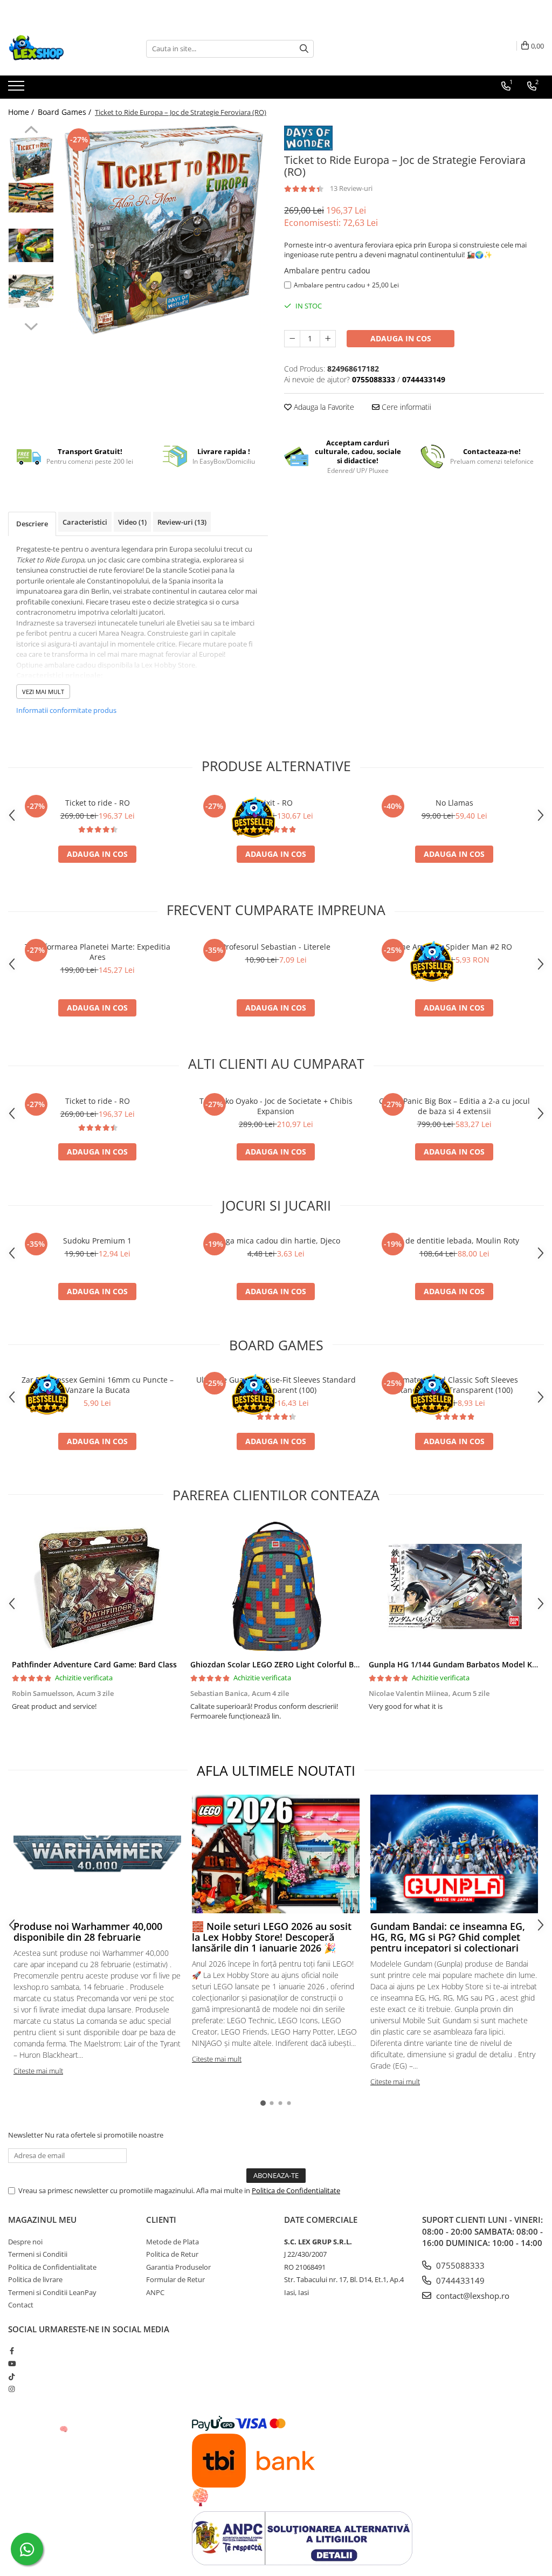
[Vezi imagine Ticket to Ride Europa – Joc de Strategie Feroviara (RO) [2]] (31, 245)
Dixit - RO (276, 803)
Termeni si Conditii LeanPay (52, 2292)
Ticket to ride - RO (98, 803)
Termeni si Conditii (38, 2254)
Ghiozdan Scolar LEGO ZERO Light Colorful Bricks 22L (288, 1664)
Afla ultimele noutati (276, 1770)
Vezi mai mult (43, 692)
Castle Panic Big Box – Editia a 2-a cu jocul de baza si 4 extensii (454, 1106)
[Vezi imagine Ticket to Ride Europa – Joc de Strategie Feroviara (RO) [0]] (31, 159)
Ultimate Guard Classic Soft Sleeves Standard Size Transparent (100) (454, 1385)
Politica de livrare (35, 2279)
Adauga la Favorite (323, 407)
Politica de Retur (172, 2254)
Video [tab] (132, 522)
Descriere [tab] (32, 524)
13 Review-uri (351, 188)
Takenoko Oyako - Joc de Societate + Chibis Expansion (276, 1106)
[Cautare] (304, 49)
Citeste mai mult (38, 2071)
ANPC (155, 2292)
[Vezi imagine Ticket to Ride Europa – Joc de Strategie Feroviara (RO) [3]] (31, 291)
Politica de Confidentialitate (296, 2190)
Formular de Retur (175, 2279)
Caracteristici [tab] (85, 522)
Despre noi (25, 2242)
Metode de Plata (172, 2242)
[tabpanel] (164, 230)
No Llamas (454, 803)
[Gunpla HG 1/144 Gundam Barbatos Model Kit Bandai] (454, 1586)
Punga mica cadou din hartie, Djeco (276, 1241)
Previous (31, 131)
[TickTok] (12, 2376)
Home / (22, 112)
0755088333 (459, 2265)
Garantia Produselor (178, 2267)
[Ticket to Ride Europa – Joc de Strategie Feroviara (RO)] (164, 230)
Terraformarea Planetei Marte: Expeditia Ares (98, 952)
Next (31, 325)
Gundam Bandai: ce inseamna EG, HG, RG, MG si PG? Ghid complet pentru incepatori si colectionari (448, 1937)
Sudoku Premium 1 (97, 1241)
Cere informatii (405, 407)
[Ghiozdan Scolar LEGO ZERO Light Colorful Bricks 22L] (276, 1586)
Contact (21, 2305)
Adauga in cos (401, 338)
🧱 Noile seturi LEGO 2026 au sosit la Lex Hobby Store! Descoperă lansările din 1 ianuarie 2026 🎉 (272, 1937)
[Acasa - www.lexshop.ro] (62, 49)
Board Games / (65, 112)
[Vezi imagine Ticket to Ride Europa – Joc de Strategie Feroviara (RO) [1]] (31, 198)
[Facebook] (12, 2351)
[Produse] (18, 89)
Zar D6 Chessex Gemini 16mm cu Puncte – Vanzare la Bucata (98, 1385)
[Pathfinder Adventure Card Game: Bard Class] (97, 1586)
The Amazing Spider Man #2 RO (454, 947)
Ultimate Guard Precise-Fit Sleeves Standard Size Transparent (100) (276, 1385)
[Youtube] (12, 2364)
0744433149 (459, 2280)
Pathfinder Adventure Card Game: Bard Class (94, 1664)
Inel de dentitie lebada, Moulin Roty (454, 1241)
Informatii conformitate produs (66, 710)
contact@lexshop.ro (472, 2296)
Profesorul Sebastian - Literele (276, 947)
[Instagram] (12, 2389)
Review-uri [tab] (182, 522)
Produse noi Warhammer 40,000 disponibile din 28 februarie (88, 1932)
